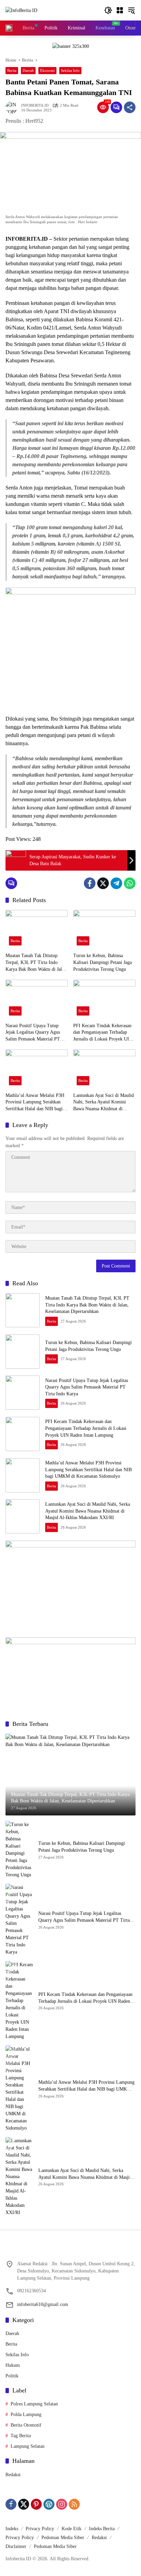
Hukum (13, 2365)
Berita (12, 70)
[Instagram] (62, 2504)
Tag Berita (21, 2436)
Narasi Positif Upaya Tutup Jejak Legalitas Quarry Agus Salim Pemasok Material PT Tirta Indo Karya (33, 1033)
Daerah (28, 70)
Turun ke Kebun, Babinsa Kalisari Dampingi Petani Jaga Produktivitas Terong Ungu (102, 962)
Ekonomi (47, 70)
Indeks (12, 2529)
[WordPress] (49, 2504)
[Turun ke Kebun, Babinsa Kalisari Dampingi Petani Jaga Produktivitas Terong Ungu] (104, 929)
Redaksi (13, 2475)
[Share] (130, 107)
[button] (108, 10)
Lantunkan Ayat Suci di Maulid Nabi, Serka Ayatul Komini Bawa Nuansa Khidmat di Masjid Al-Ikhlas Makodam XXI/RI (104, 1103)
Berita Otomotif (26, 2425)
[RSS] (74, 2504)
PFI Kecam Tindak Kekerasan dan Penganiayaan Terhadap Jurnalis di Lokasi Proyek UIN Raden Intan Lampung (103, 1033)
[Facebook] (90, 883)
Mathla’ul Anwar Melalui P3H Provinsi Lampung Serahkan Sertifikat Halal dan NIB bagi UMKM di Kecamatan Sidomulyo (35, 1103)
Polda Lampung (26, 2414)
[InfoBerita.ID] (21, 10)
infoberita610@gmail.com (43, 2304)
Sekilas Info (70, 70)
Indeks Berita (102, 2529)
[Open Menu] (120, 10)
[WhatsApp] (130, 883)
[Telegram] (116, 883)
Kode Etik (72, 2529)
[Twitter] (103, 883)
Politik (12, 2376)
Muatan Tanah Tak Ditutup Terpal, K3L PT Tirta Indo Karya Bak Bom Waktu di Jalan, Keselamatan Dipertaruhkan (37, 963)
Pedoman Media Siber (63, 2538)
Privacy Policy (40, 2529)
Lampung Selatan (28, 2446)
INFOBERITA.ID (35, 105)
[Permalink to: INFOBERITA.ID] (13, 107)
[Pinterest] (36, 2504)
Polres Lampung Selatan (34, 2404)
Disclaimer (16, 2546)
